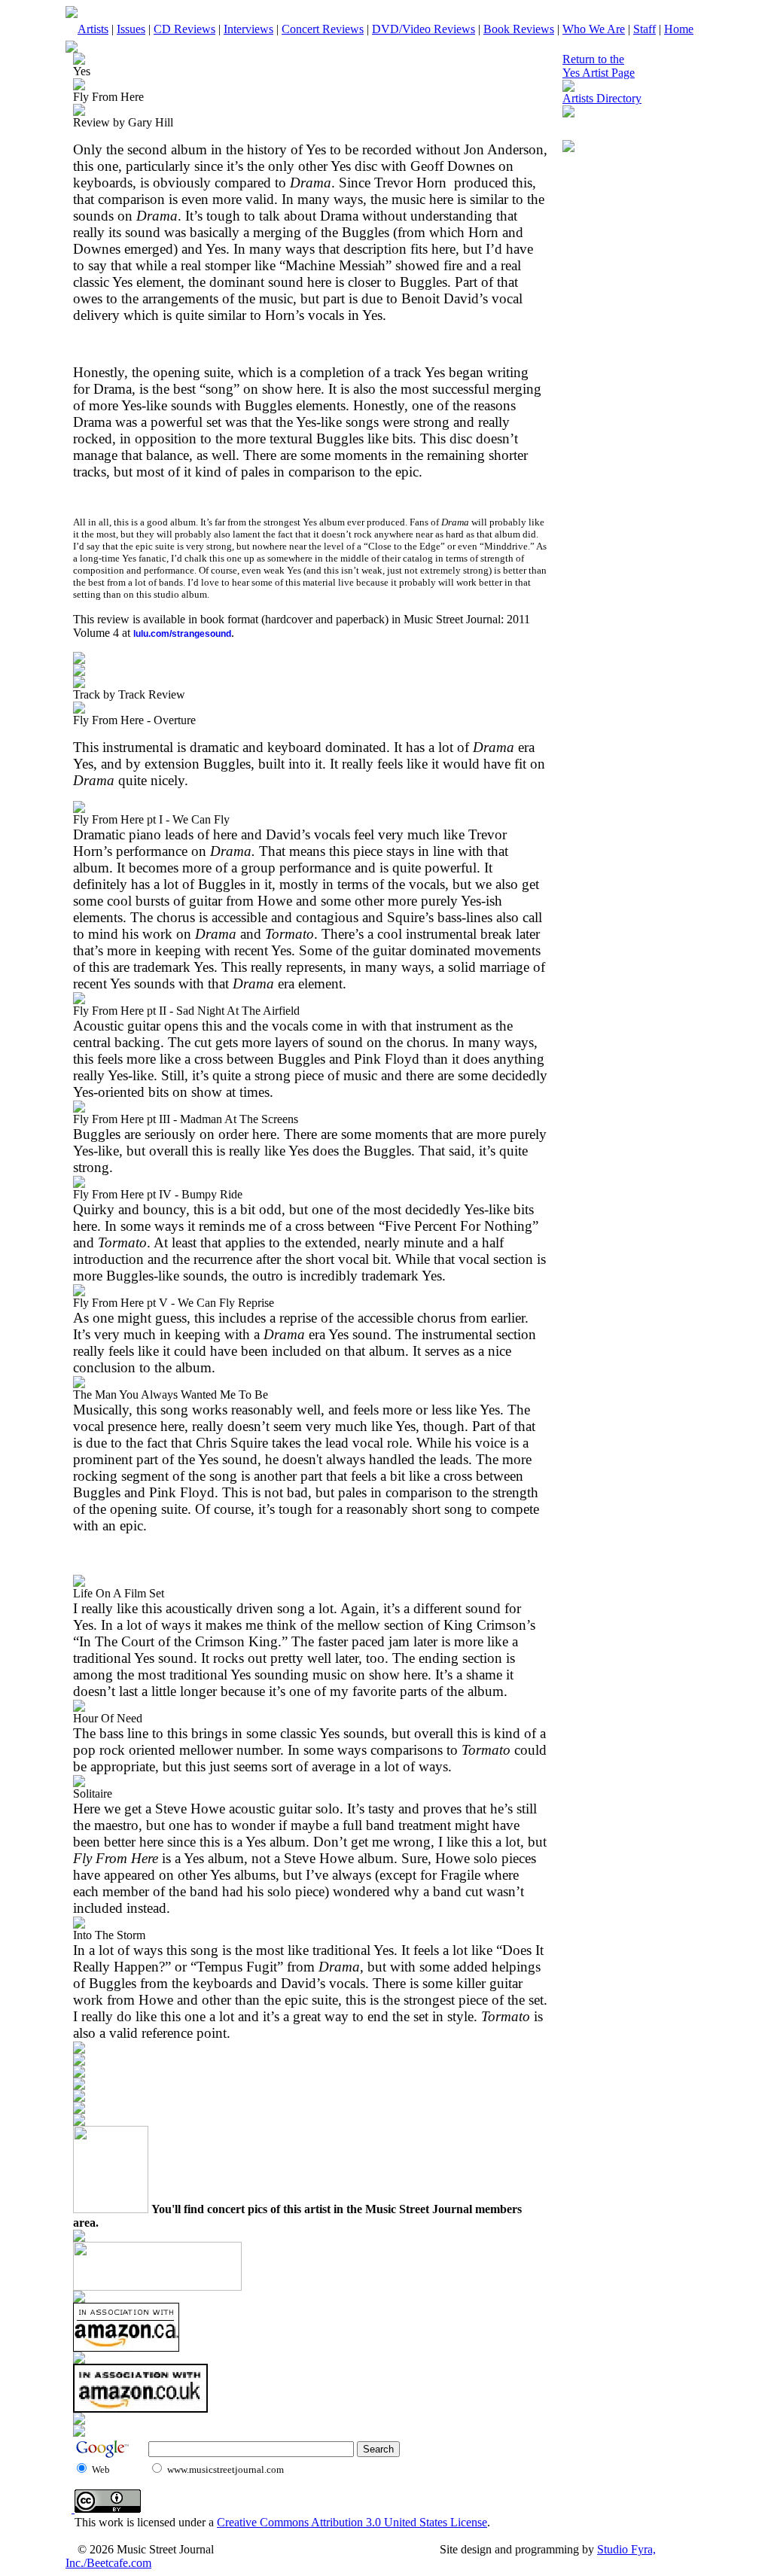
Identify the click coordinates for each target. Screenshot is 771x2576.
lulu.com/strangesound (182, 634)
